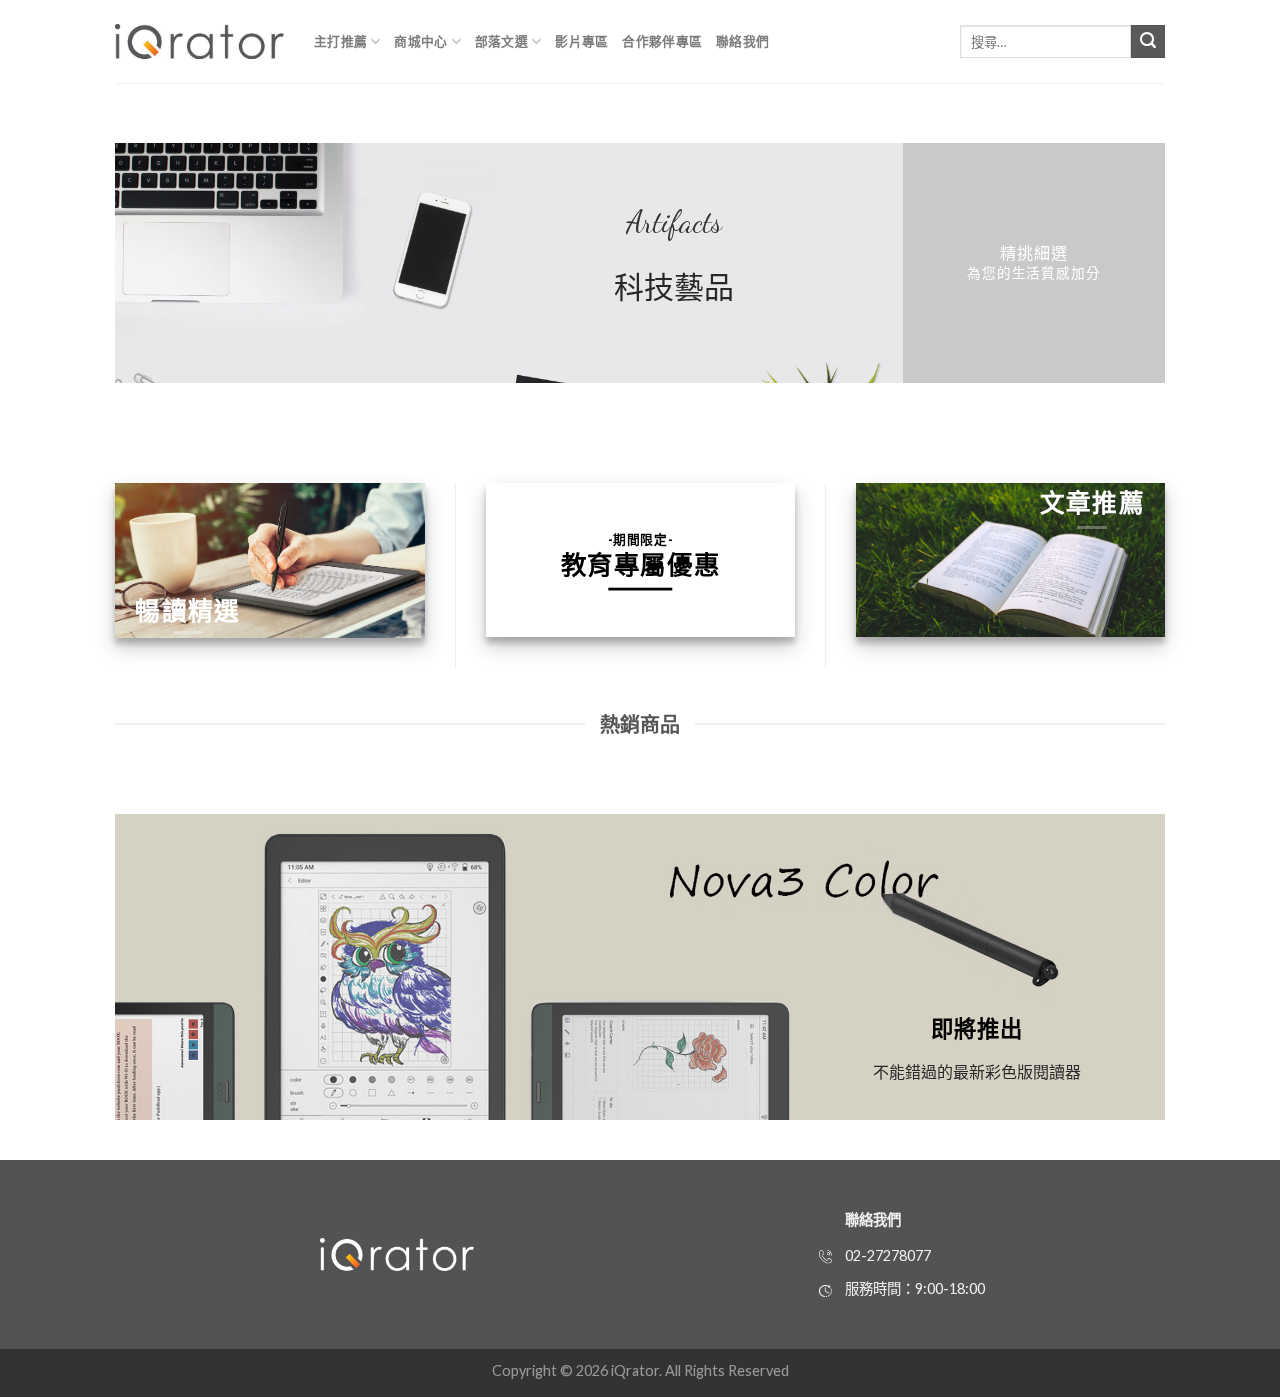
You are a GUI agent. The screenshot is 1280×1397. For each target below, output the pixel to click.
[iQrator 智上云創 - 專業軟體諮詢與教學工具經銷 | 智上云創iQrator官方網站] (199, 41)
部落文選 (501, 41)
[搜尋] (1148, 42)
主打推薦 (340, 41)
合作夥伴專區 (662, 41)
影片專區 (581, 41)
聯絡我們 (742, 41)
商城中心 (420, 41)
